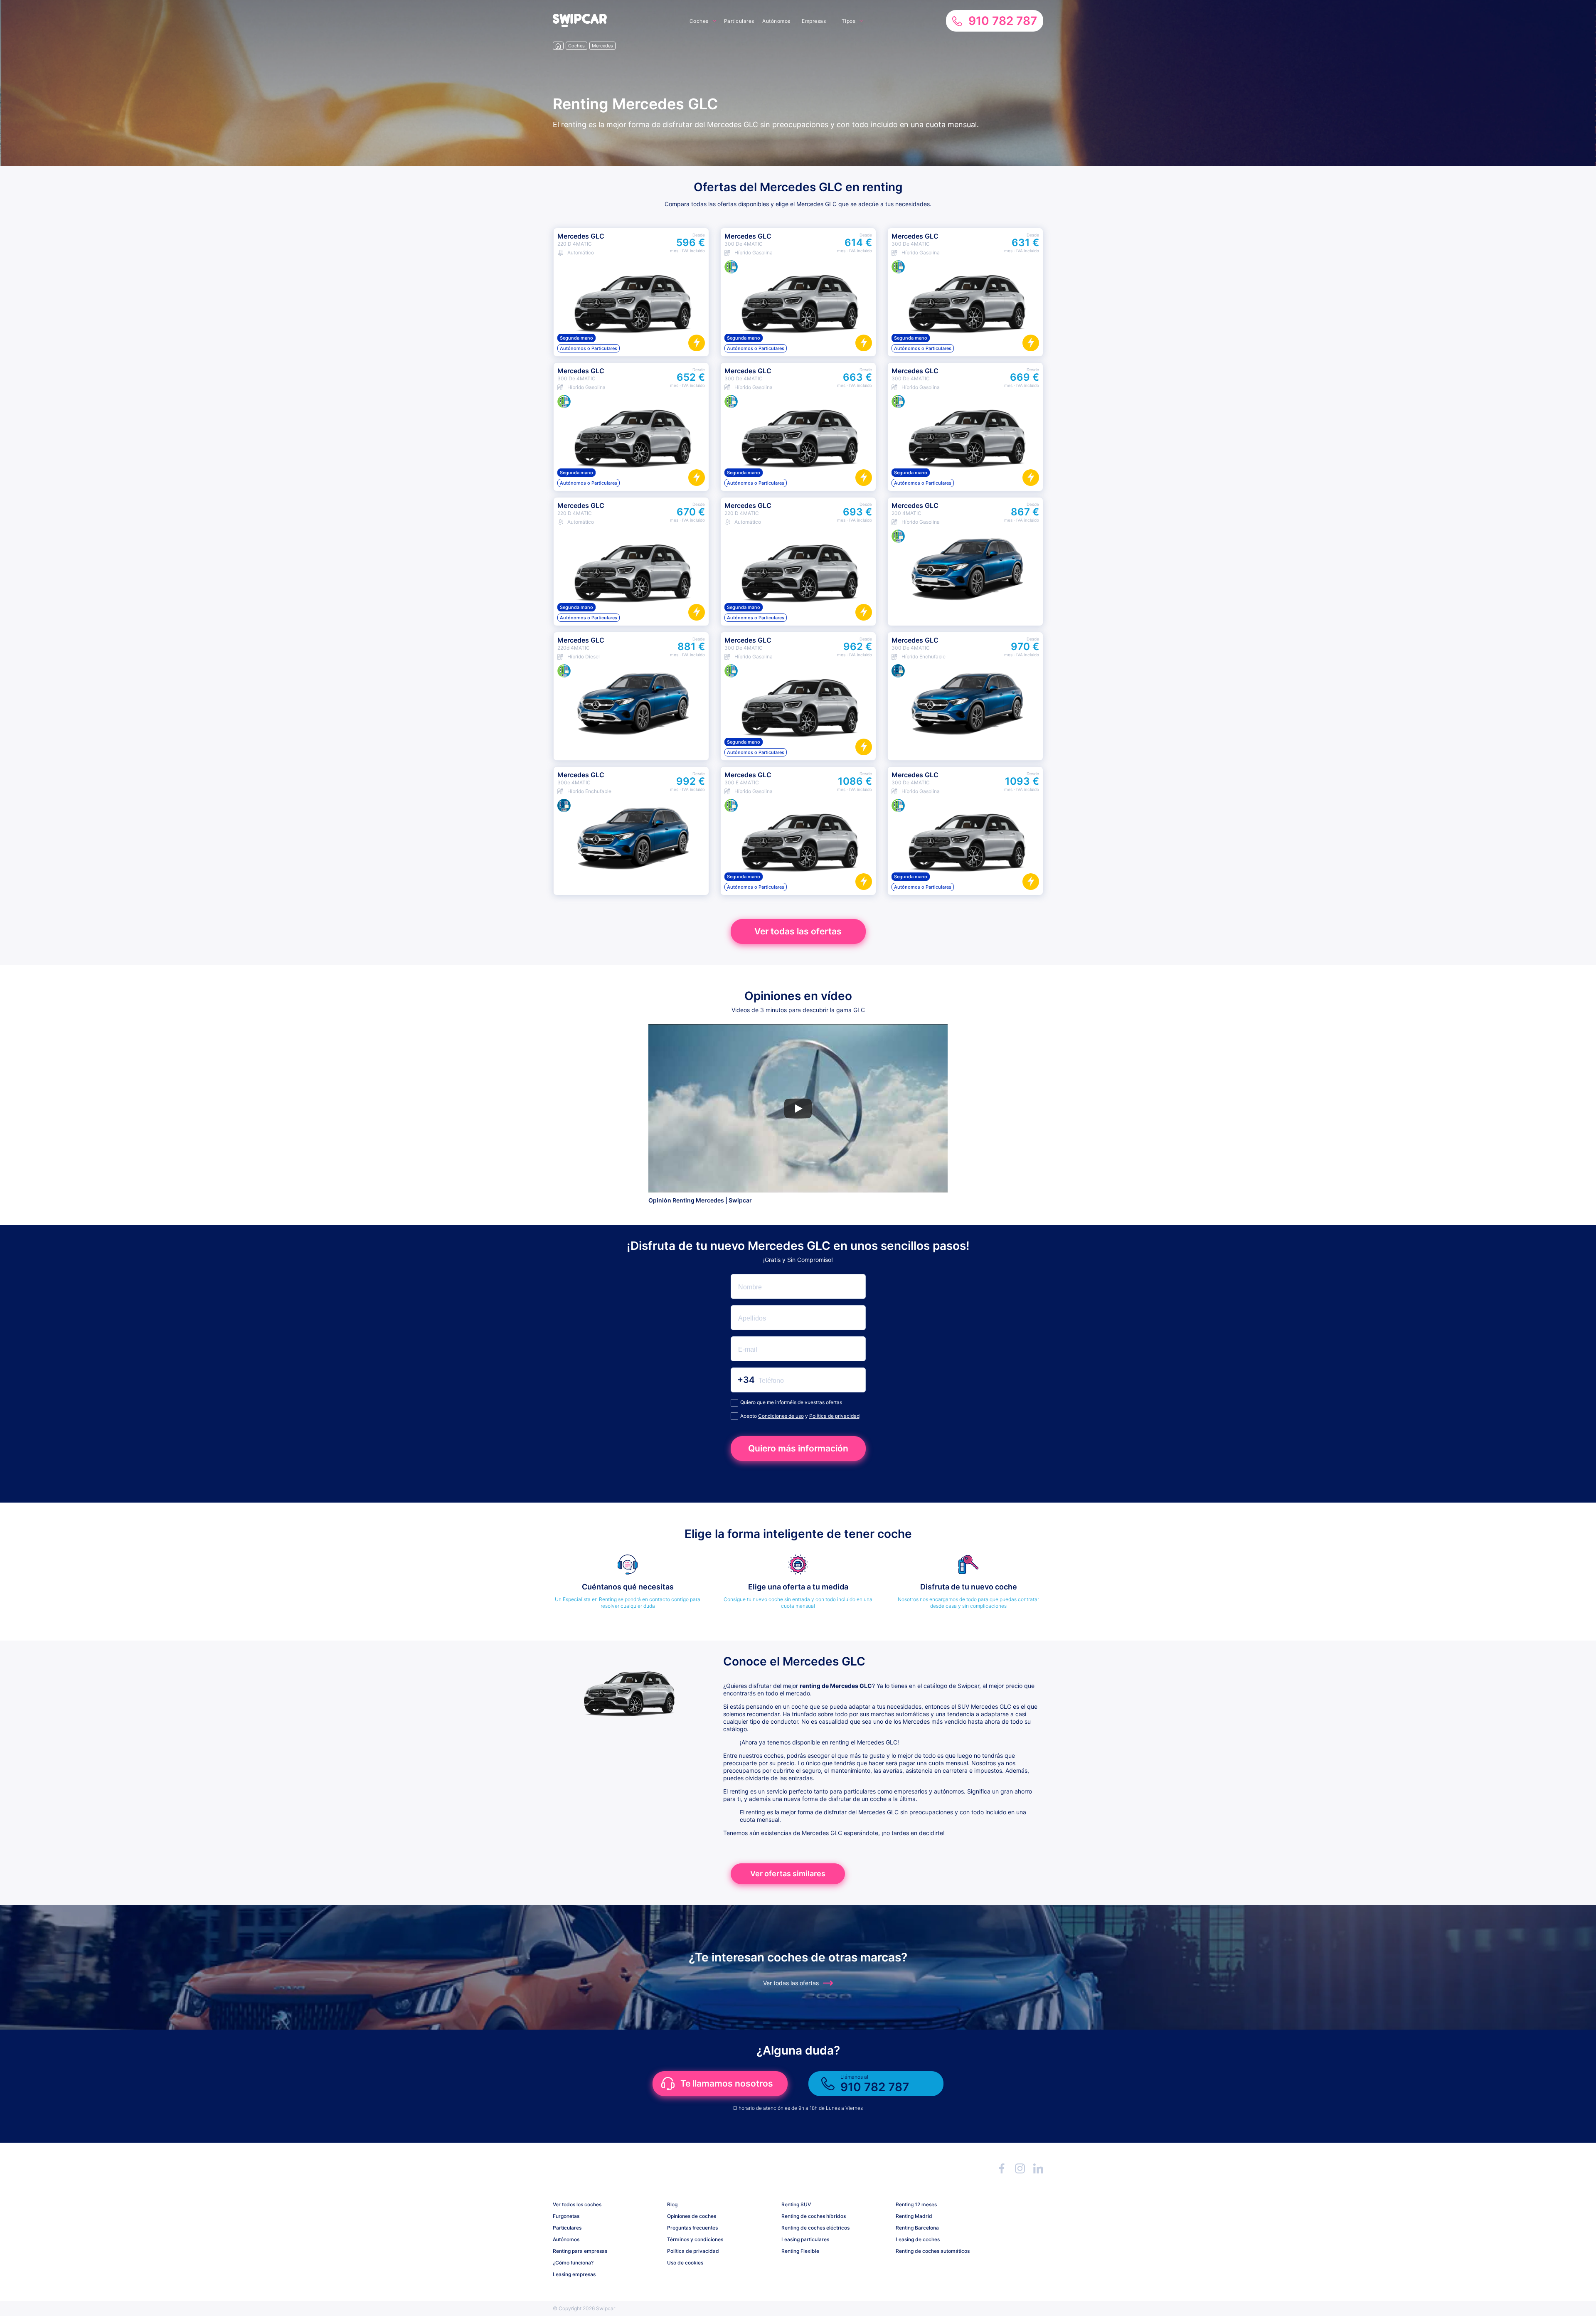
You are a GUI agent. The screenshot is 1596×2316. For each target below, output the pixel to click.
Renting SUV (796, 2204)
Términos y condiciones (695, 2239)
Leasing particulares (805, 2239)
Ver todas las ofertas (798, 931)
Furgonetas (566, 2216)
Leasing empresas (574, 2274)
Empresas (814, 21)
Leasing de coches (918, 2239)
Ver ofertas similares (788, 1874)
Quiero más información (798, 1448)
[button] (580, 25)
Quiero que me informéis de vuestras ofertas (791, 1402)
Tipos (849, 21)
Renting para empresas (580, 2251)
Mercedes (602, 46)
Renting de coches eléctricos (815, 2228)
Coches (699, 21)
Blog (672, 2204)
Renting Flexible (800, 2251)
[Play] (798, 1109)
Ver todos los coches (577, 2204)
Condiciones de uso (781, 1416)
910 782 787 (1003, 21)
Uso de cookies (685, 2263)
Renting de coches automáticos (933, 2251)
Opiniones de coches (692, 2216)
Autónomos (776, 21)
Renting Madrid (914, 2216)
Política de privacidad (834, 1416)
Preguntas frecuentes (692, 2228)
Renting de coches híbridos (814, 2216)
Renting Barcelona (917, 2228)
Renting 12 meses (916, 2204)
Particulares (739, 21)
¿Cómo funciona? (573, 2263)
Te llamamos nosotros (727, 2083)
